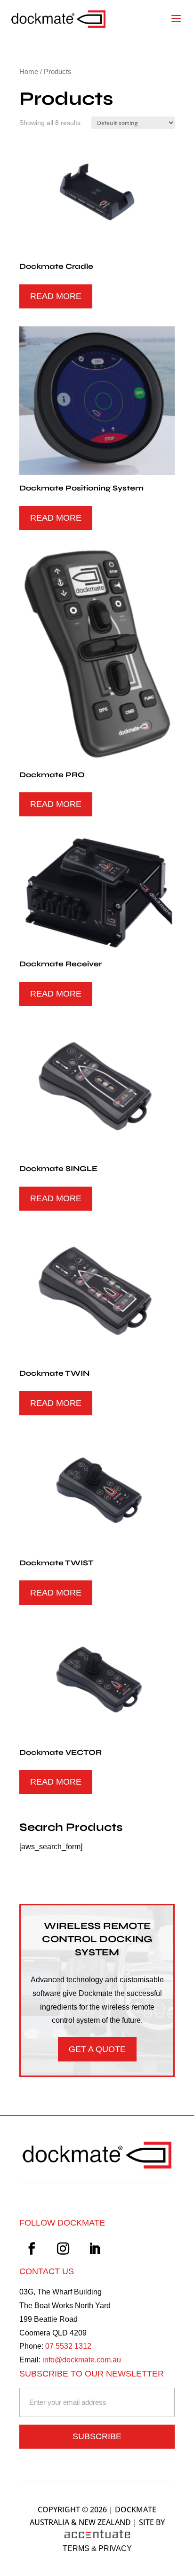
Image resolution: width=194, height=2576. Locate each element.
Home (29, 72)
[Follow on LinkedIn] (95, 2249)
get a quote (97, 2049)
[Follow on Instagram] (63, 2249)
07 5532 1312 (68, 2346)
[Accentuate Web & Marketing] (97, 2535)
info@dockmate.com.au (82, 2360)
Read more (56, 296)
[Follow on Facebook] (32, 2249)
